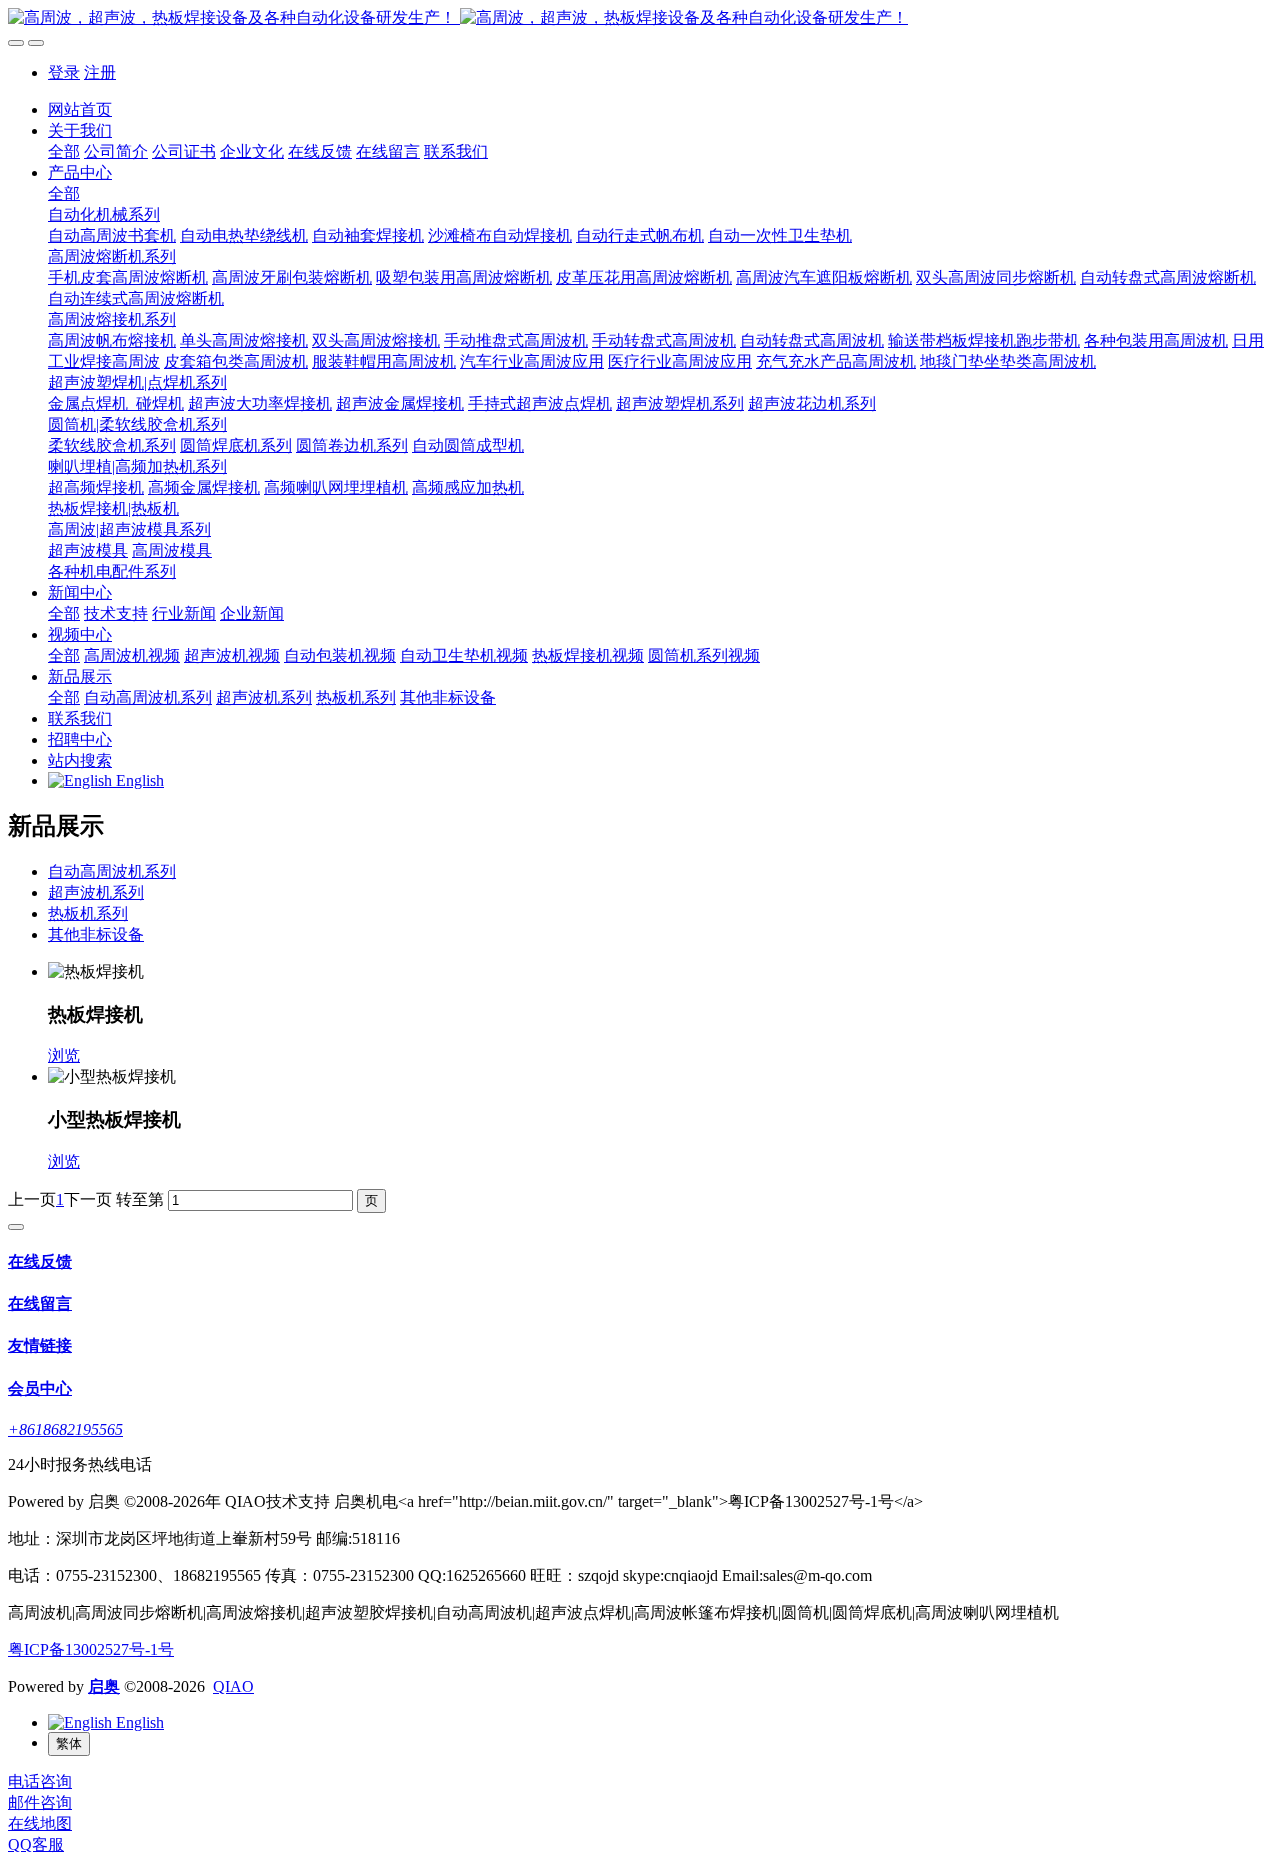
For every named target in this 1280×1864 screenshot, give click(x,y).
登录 (64, 72)
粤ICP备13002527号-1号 (91, 1649)
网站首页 (80, 109)
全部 (64, 151)
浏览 (64, 1055)
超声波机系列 (96, 892)
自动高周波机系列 (112, 871)
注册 (100, 72)
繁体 (69, 1743)
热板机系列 (88, 913)
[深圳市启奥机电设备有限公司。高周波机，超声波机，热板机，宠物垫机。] (640, 18)
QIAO (233, 1686)
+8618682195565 (65, 1429)
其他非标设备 (96, 934)
